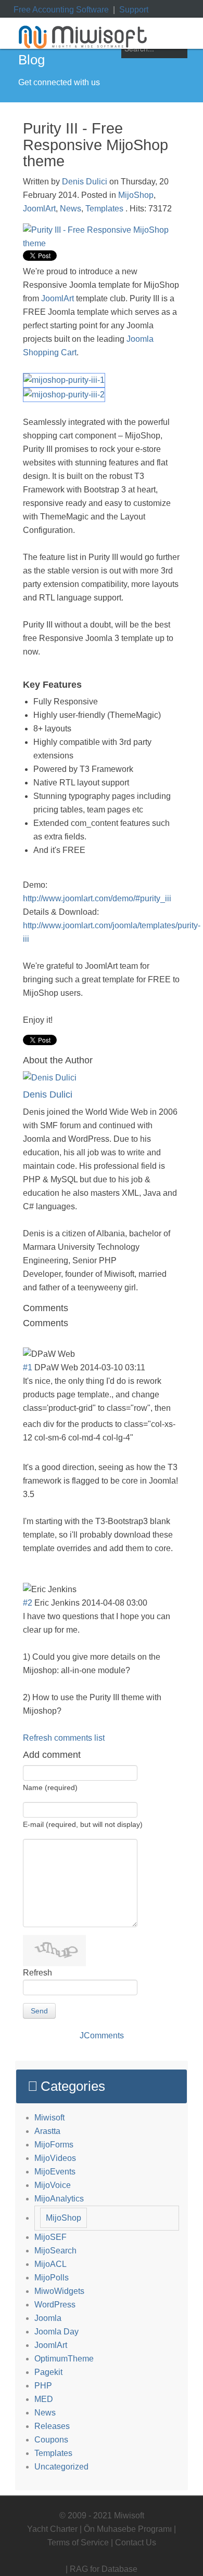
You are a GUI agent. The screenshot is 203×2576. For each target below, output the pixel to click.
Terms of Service (78, 2542)
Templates (104, 209)
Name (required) (50, 1787)
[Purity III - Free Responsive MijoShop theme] (102, 236)
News (71, 209)
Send (39, 2011)
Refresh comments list (64, 1738)
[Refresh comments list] (72, 1323)
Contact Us (136, 2542)
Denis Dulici (85, 182)
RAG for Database (104, 2569)
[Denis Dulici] (50, 1078)
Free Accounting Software (61, 10)
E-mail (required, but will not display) (83, 1824)
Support (134, 10)
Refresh (37, 1973)
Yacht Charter (52, 2529)
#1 (28, 1367)
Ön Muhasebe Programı (128, 2529)
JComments (102, 2036)
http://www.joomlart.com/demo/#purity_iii (97, 898)
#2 (28, 1603)
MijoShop (136, 195)
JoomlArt (39, 209)
